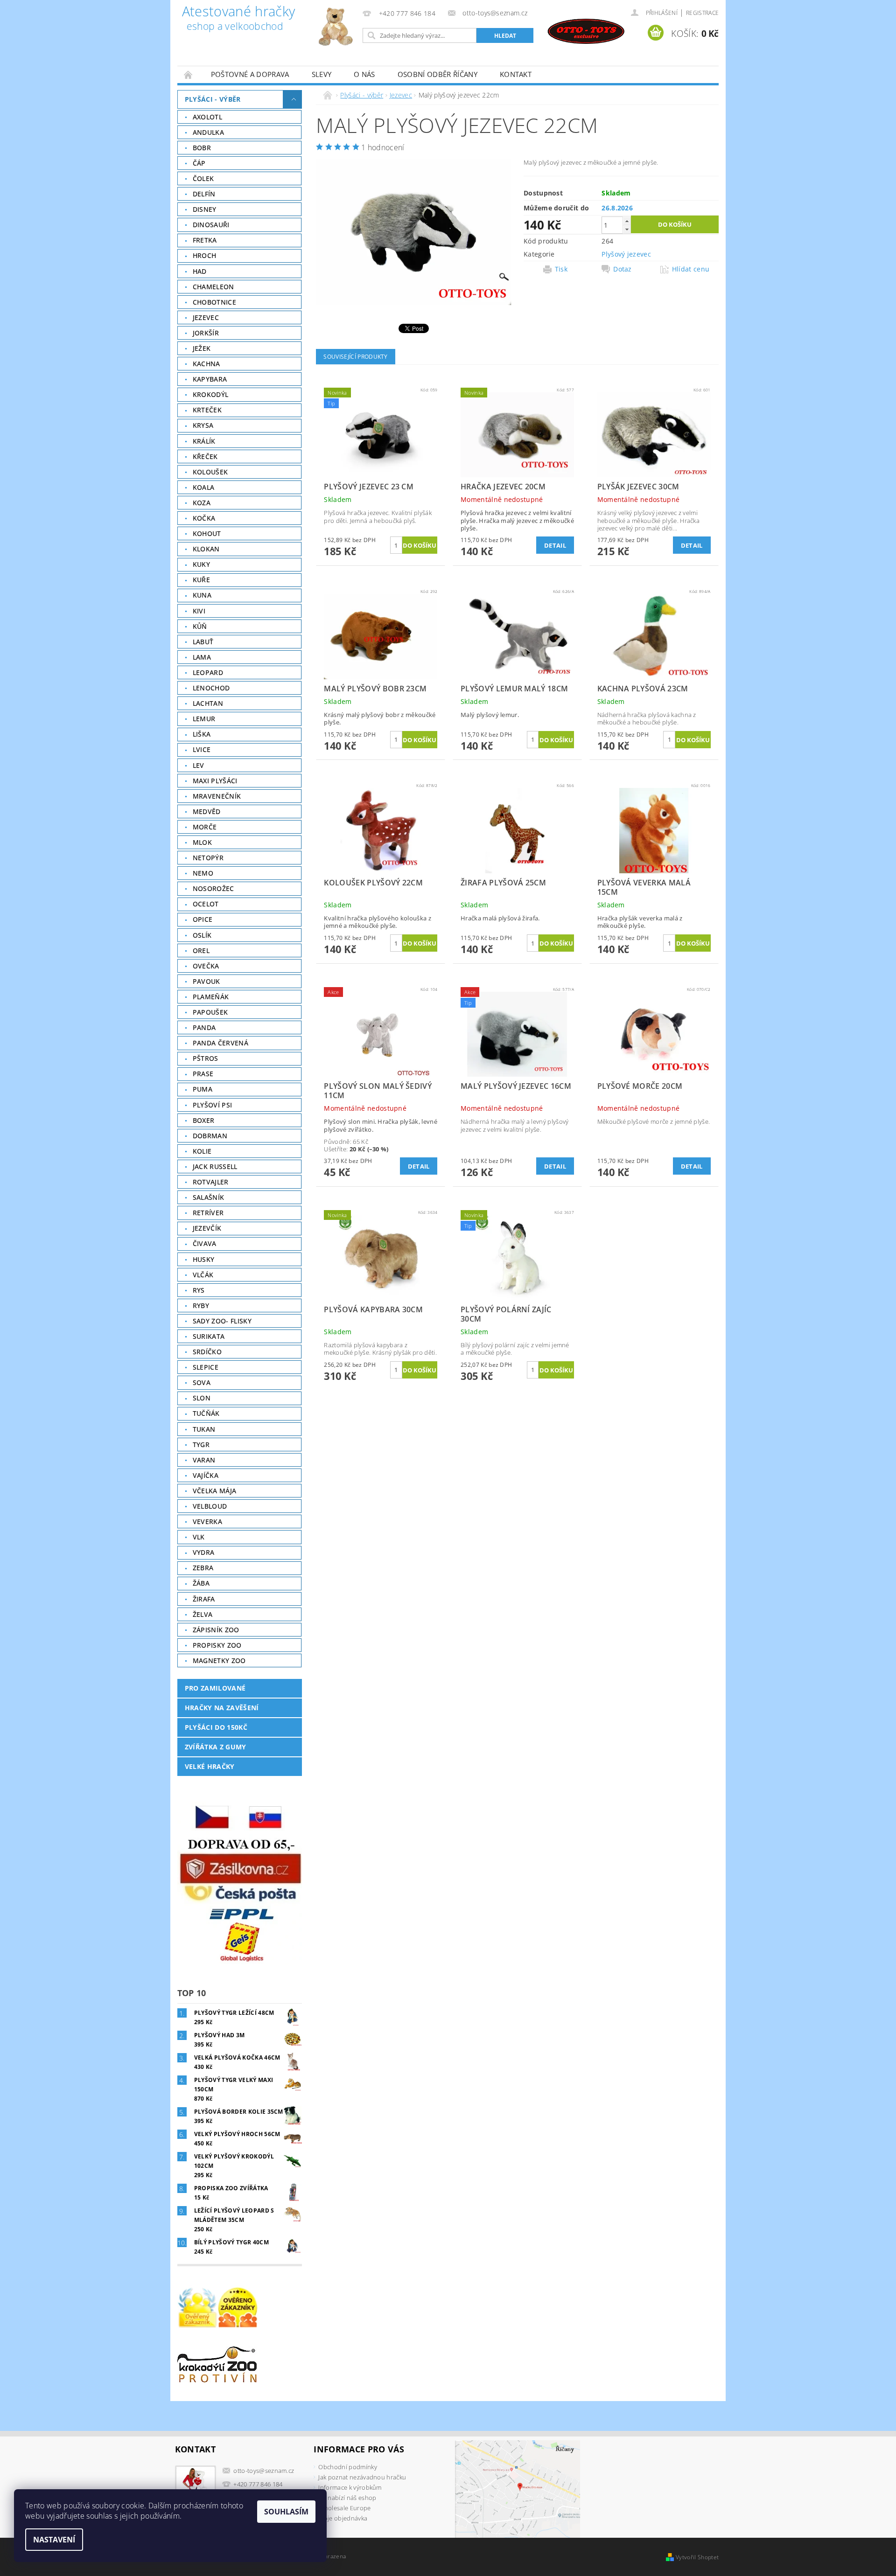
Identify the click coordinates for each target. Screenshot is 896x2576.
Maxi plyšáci (215, 781)
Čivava (205, 1243)
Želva (203, 1614)
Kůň (200, 626)
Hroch (205, 255)
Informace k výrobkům (350, 2487)
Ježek (202, 348)
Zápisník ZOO (216, 1630)
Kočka (204, 518)
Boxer (204, 1120)
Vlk (199, 1537)
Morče (205, 827)
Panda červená (220, 1043)
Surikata (209, 1336)
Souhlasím (286, 2512)
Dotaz (623, 269)
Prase (203, 1074)
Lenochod (211, 688)
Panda (204, 1027)
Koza (202, 503)
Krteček (207, 410)
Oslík (202, 935)
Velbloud (210, 1506)
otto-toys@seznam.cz (264, 2471)
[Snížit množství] (627, 229)
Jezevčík (207, 1228)
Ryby (201, 1305)
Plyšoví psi (213, 1105)
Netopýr (208, 858)
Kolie (202, 1151)
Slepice (206, 1367)
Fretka (205, 240)
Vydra (204, 1552)
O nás (364, 74)
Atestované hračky (238, 19)
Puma (203, 1089)
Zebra (203, 1568)
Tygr (201, 1445)
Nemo (203, 873)
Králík (204, 441)
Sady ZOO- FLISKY (222, 1321)
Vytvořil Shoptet (697, 2557)
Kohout (207, 533)
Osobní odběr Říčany (437, 74)
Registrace (702, 13)
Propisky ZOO (217, 1645)
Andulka (208, 132)
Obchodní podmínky (347, 2467)
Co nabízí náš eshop (347, 2498)
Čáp (199, 163)
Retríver (208, 1213)
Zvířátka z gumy (216, 1747)
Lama (202, 657)
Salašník (209, 1197)
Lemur (204, 719)
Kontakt (516, 74)
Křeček (205, 456)
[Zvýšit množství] (627, 221)
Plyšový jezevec (626, 254)
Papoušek (210, 1012)
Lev (199, 765)
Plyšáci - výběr (213, 99)
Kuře (201, 580)
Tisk (561, 269)
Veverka (207, 1521)
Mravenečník (217, 796)
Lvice (202, 749)
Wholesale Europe (344, 2508)
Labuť (203, 642)
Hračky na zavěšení (222, 1708)
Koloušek (210, 472)
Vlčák (203, 1275)
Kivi (199, 611)
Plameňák (211, 997)
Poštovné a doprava (250, 74)
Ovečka (206, 966)
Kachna (206, 364)
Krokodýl (211, 394)
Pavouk (206, 981)
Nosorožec (213, 888)
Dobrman (210, 1136)
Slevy (322, 74)
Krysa (203, 425)
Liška (202, 734)
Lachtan (208, 703)
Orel (201, 950)
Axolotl (207, 117)
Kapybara (210, 379)
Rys (199, 1290)
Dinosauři (211, 225)
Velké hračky (210, 1766)
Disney (205, 209)
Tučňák (206, 1413)
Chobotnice (214, 302)
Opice (203, 919)
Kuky (201, 564)
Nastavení (54, 2540)
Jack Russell (215, 1166)
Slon (202, 1398)
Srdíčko (207, 1352)
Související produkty (355, 357)
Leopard (208, 672)
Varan (204, 1460)
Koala (204, 487)
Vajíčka (206, 1475)
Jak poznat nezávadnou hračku (362, 2477)
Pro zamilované (215, 1688)
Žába (201, 1583)
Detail (555, 545)
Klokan (206, 549)
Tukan (204, 1429)
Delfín (204, 194)
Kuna (202, 595)
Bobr (202, 148)
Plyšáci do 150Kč (216, 1727)
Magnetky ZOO (219, 1660)
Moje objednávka (343, 2518)
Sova (202, 1382)
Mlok (202, 842)
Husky (204, 1259)
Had (200, 271)
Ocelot (206, 904)
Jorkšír (206, 333)
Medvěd (207, 811)
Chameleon (213, 287)
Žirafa (204, 1599)
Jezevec (206, 317)
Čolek (203, 178)
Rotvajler (211, 1182)
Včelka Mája (215, 1491)
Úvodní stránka (189, 74)
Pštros (206, 1058)
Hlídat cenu (691, 269)
